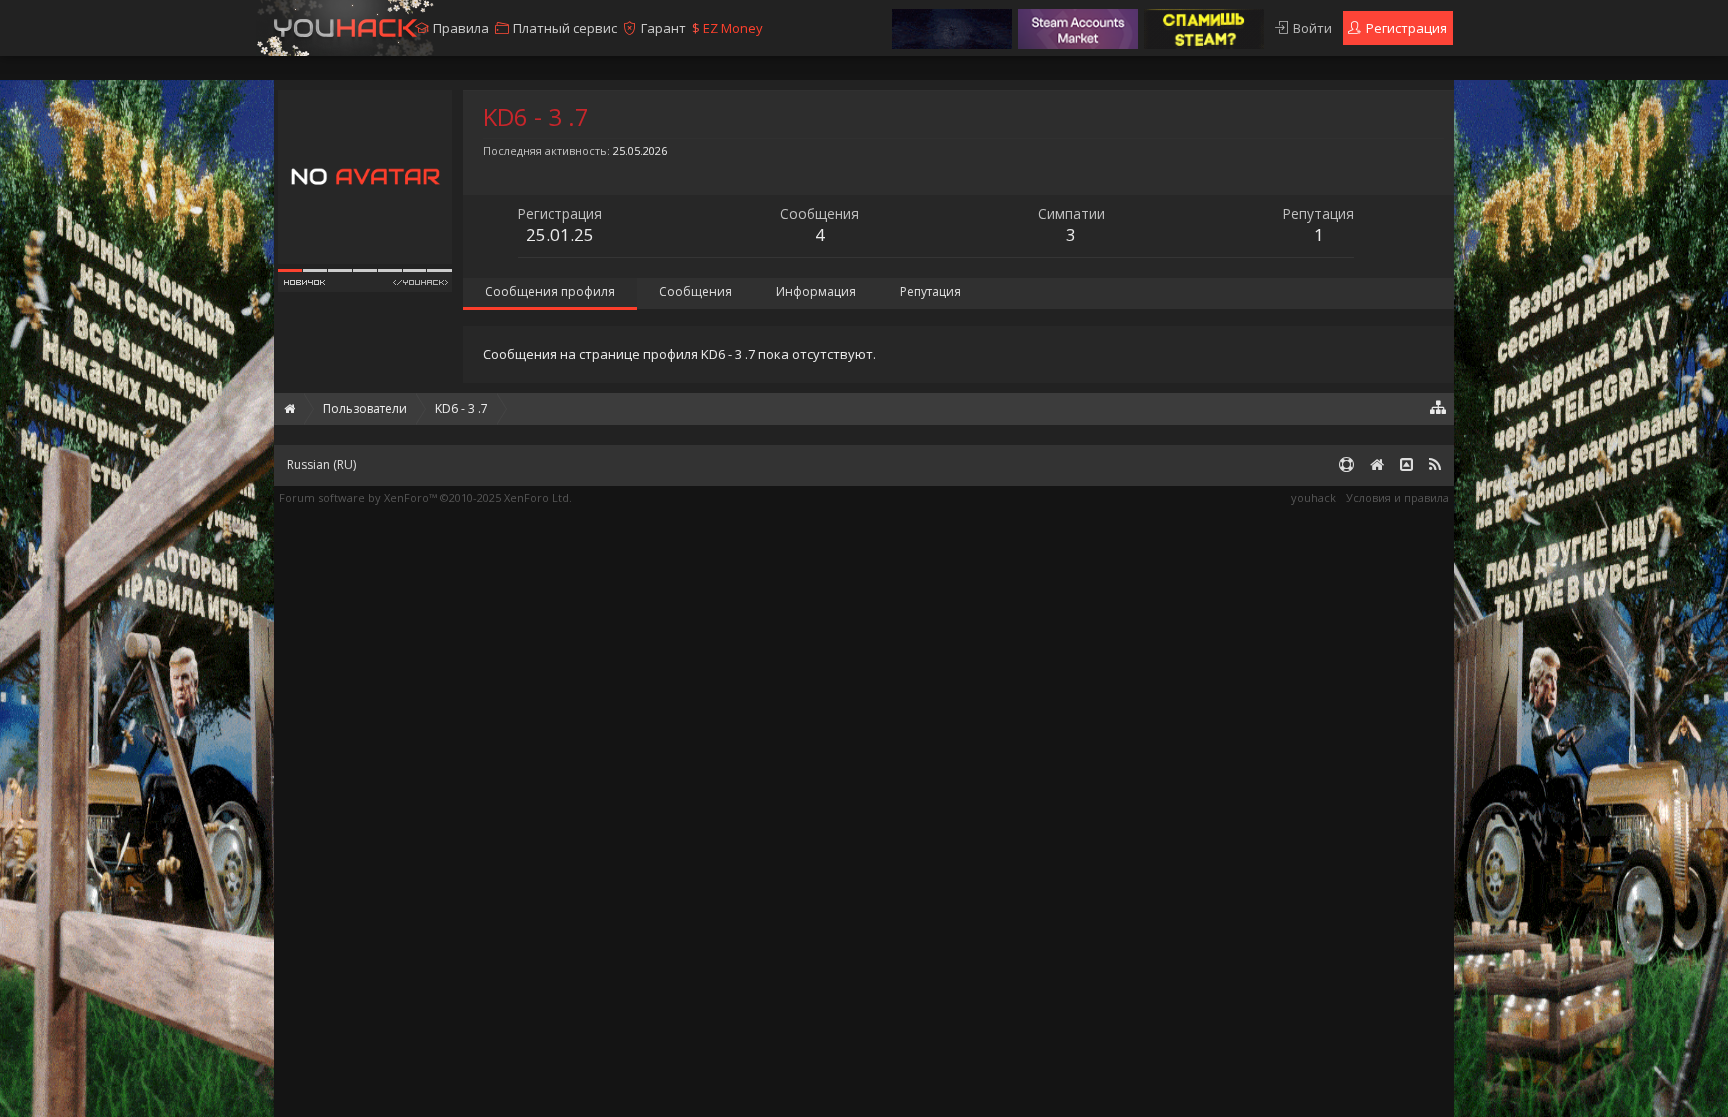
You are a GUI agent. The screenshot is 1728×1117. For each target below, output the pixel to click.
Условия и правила (1397, 497)
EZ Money (727, 28)
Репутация (930, 291)
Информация (816, 291)
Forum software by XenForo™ (425, 497)
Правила (461, 28)
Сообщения (695, 291)
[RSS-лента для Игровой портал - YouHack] (1435, 465)
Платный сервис (565, 28)
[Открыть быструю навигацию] (1438, 406)
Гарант (663, 28)
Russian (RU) (321, 464)
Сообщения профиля (550, 291)
